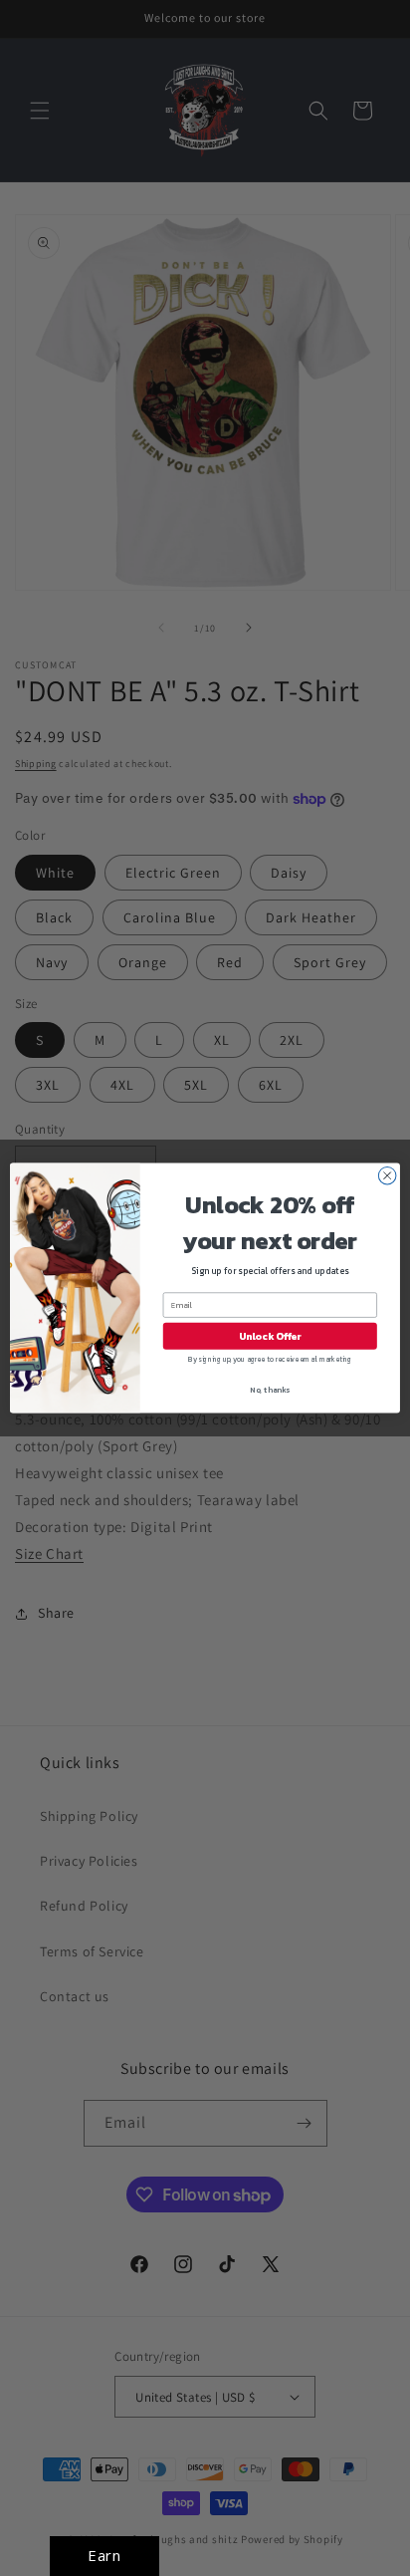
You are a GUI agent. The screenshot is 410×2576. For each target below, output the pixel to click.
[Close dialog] (387, 1175)
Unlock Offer (270, 1336)
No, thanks (270, 1390)
